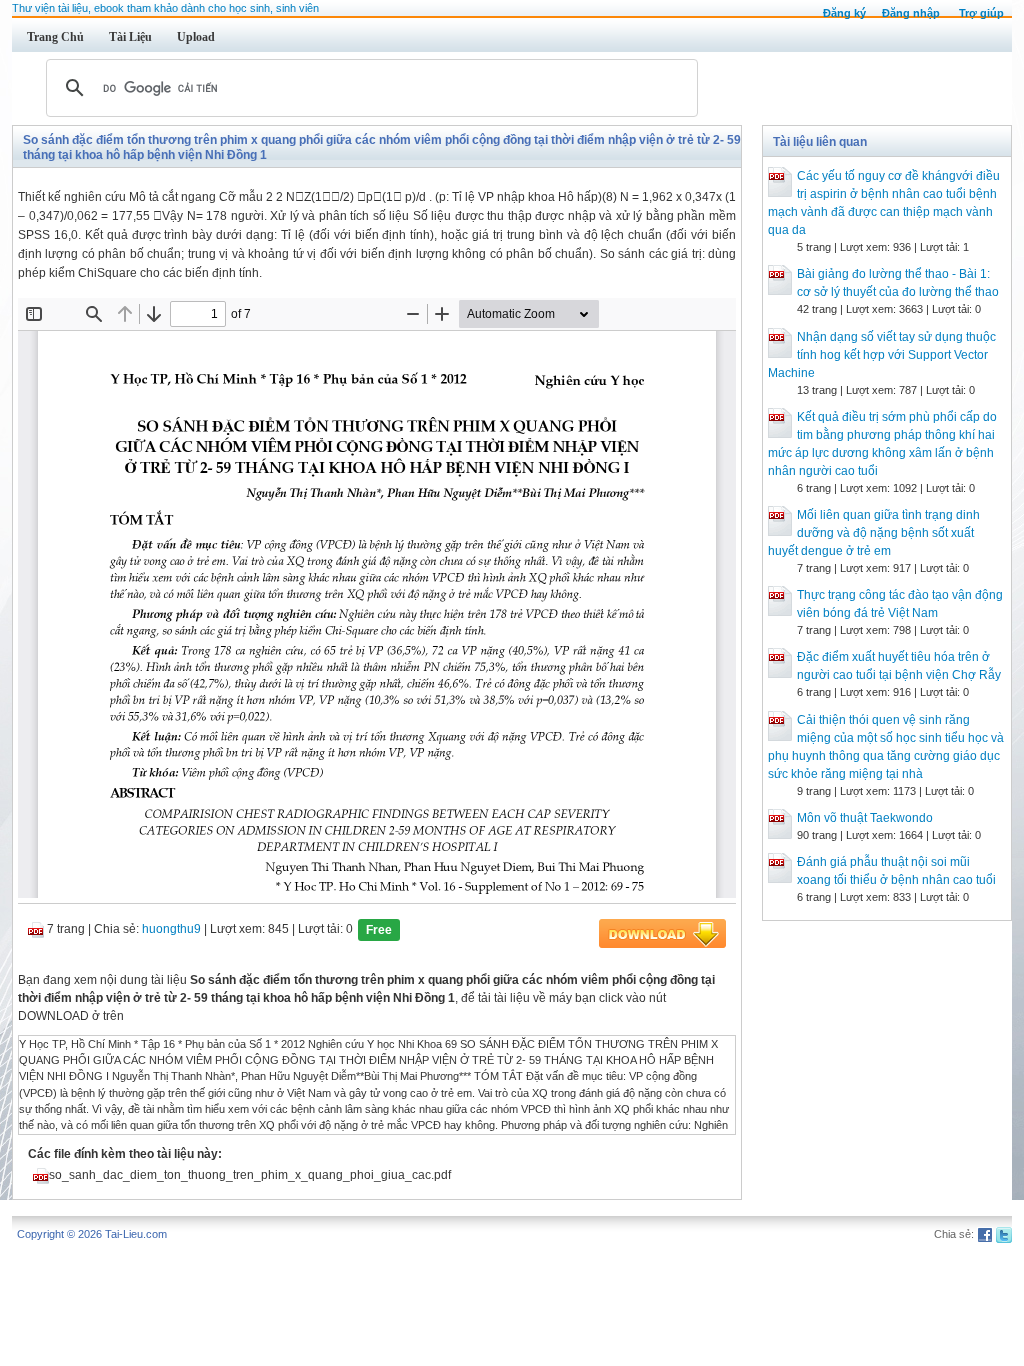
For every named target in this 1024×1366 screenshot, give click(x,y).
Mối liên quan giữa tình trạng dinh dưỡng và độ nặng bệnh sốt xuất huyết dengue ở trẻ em (874, 533)
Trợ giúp (981, 13)
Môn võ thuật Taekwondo (865, 818)
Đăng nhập (911, 13)
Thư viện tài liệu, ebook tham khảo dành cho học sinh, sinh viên (165, 8)
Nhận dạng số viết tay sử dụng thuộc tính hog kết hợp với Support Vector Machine (882, 355)
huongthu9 (171, 929)
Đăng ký (844, 13)
